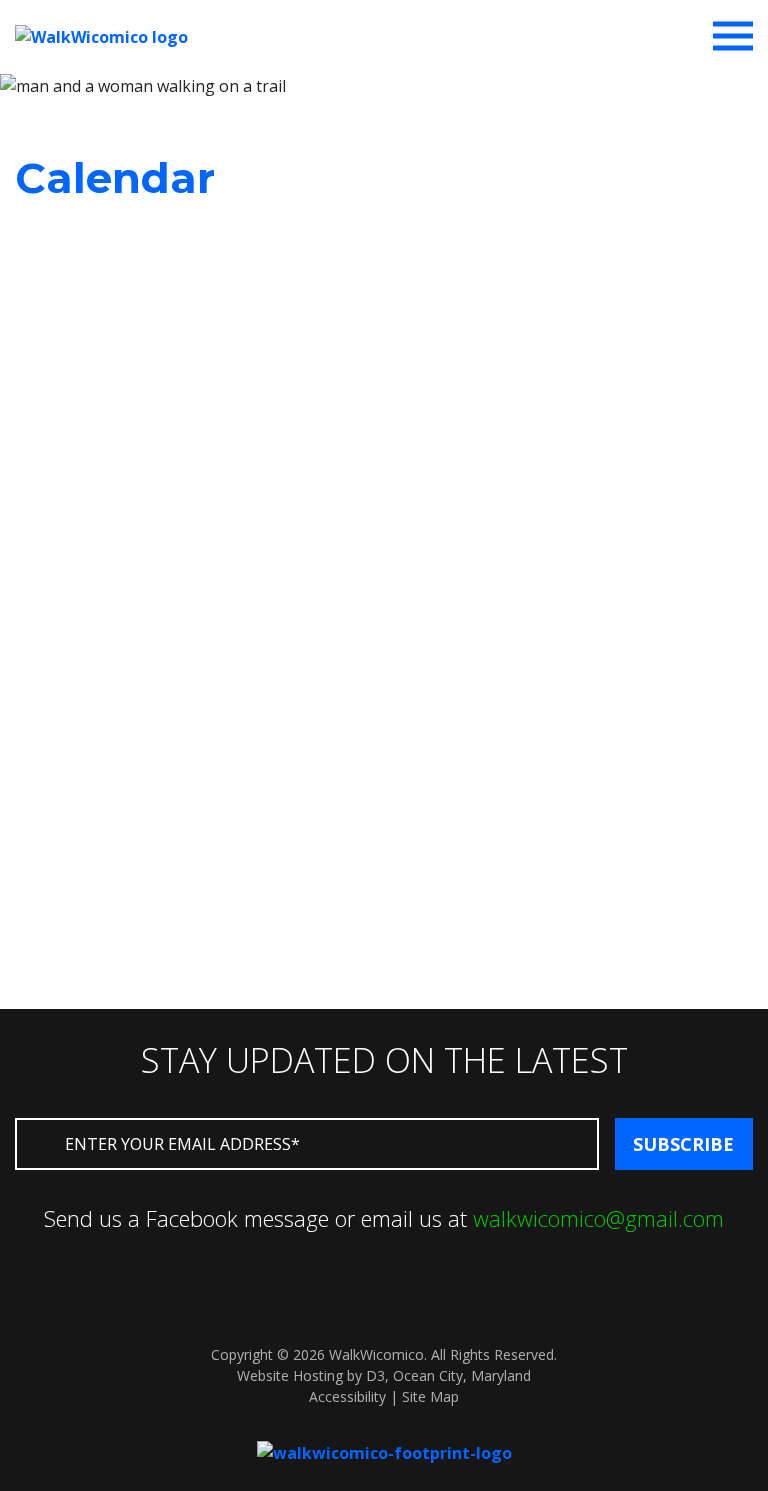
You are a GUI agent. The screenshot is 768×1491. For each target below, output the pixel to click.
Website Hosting (290, 1375)
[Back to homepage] (384, 1451)
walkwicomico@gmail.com (598, 1218)
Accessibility (347, 1396)
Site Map (430, 1396)
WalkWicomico (376, 1354)
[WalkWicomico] (101, 35)
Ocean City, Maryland (462, 1375)
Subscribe (683, 1144)
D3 (375, 1375)
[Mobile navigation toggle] (733, 36)
